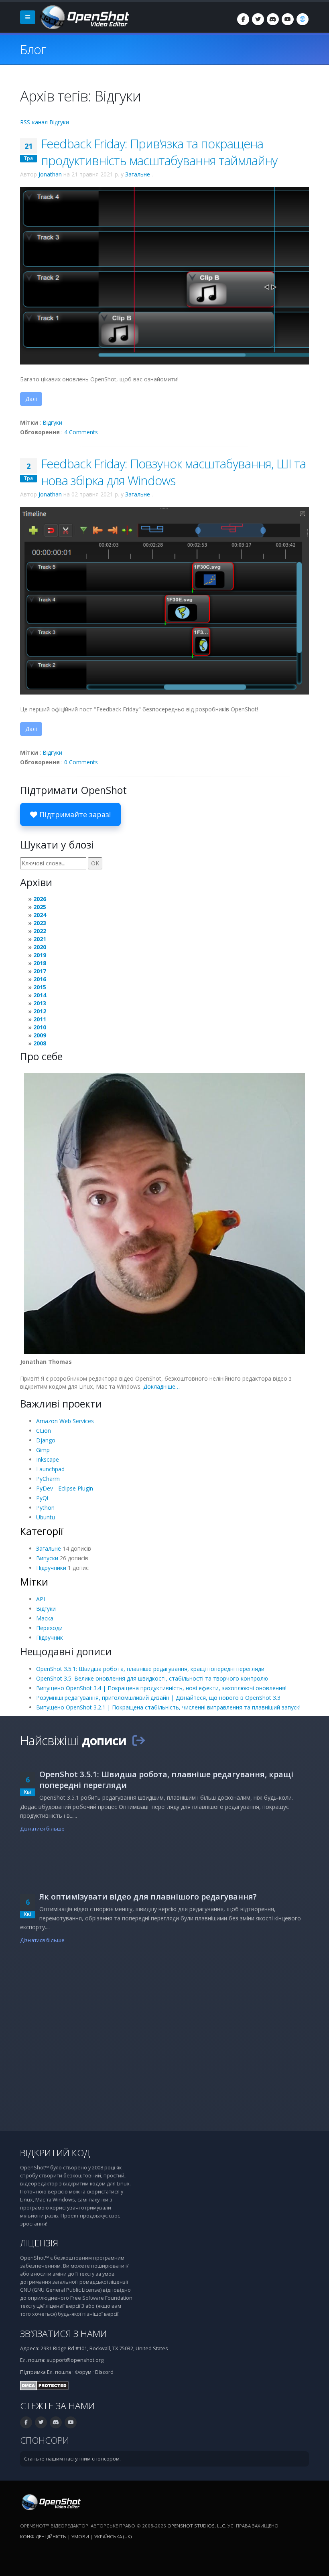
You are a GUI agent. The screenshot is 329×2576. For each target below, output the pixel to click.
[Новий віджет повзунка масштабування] (164, 600)
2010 (40, 1027)
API (41, 1599)
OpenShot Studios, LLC (196, 2526)
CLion (44, 1431)
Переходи (49, 1628)
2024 (40, 915)
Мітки (34, 1582)
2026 (40, 899)
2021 (40, 939)
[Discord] (273, 19)
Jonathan (50, 174)
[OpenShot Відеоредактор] (50, 2502)
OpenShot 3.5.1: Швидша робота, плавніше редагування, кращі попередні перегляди (150, 1669)
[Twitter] (258, 19)
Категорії (42, 1531)
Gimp (43, 1450)
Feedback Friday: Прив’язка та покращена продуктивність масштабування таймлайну (159, 152)
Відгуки (52, 422)
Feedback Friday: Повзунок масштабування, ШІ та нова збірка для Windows (173, 472)
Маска (45, 1618)
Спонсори (45, 2440)
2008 (40, 1043)
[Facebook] (243, 19)
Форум (83, 2372)
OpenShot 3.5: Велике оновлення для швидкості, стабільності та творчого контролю (152, 1678)
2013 (40, 1003)
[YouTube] (288, 19)
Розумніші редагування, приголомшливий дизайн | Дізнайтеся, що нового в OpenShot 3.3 (158, 1698)
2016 (40, 979)
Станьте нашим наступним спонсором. (72, 2459)
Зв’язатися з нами (63, 2334)
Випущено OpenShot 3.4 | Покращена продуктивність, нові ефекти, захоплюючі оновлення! (161, 1688)
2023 (40, 923)
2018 (40, 963)
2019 (40, 955)
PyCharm (48, 1479)
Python (45, 1508)
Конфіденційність (43, 2537)
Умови (80, 2537)
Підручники (51, 1568)
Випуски (47, 1558)
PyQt (43, 1498)
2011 (40, 1019)
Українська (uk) (113, 2537)
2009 (40, 1035)
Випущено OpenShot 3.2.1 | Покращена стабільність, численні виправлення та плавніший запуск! (168, 1707)
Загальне (138, 174)
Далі (31, 399)
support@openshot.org (75, 2360)
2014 (40, 995)
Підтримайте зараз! (74, 814)
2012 (40, 1011)
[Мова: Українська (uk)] (303, 19)
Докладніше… (161, 1386)
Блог (33, 49)
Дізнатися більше (42, 1829)
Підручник (50, 1637)
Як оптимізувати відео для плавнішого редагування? (148, 1897)
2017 (40, 971)
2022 (40, 931)
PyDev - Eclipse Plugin (65, 1488)
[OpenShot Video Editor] (84, 17)
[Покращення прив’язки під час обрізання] (164, 275)
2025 (40, 907)
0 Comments (81, 762)
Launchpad (50, 1469)
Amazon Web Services (65, 1421)
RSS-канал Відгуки (45, 122)
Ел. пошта (59, 2372)
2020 (40, 947)
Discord (104, 2372)
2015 (40, 987)
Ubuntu (46, 1517)
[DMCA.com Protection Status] (44, 2385)
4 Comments (81, 432)
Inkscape (48, 1459)
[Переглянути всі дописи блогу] (138, 1740)
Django (46, 1440)
